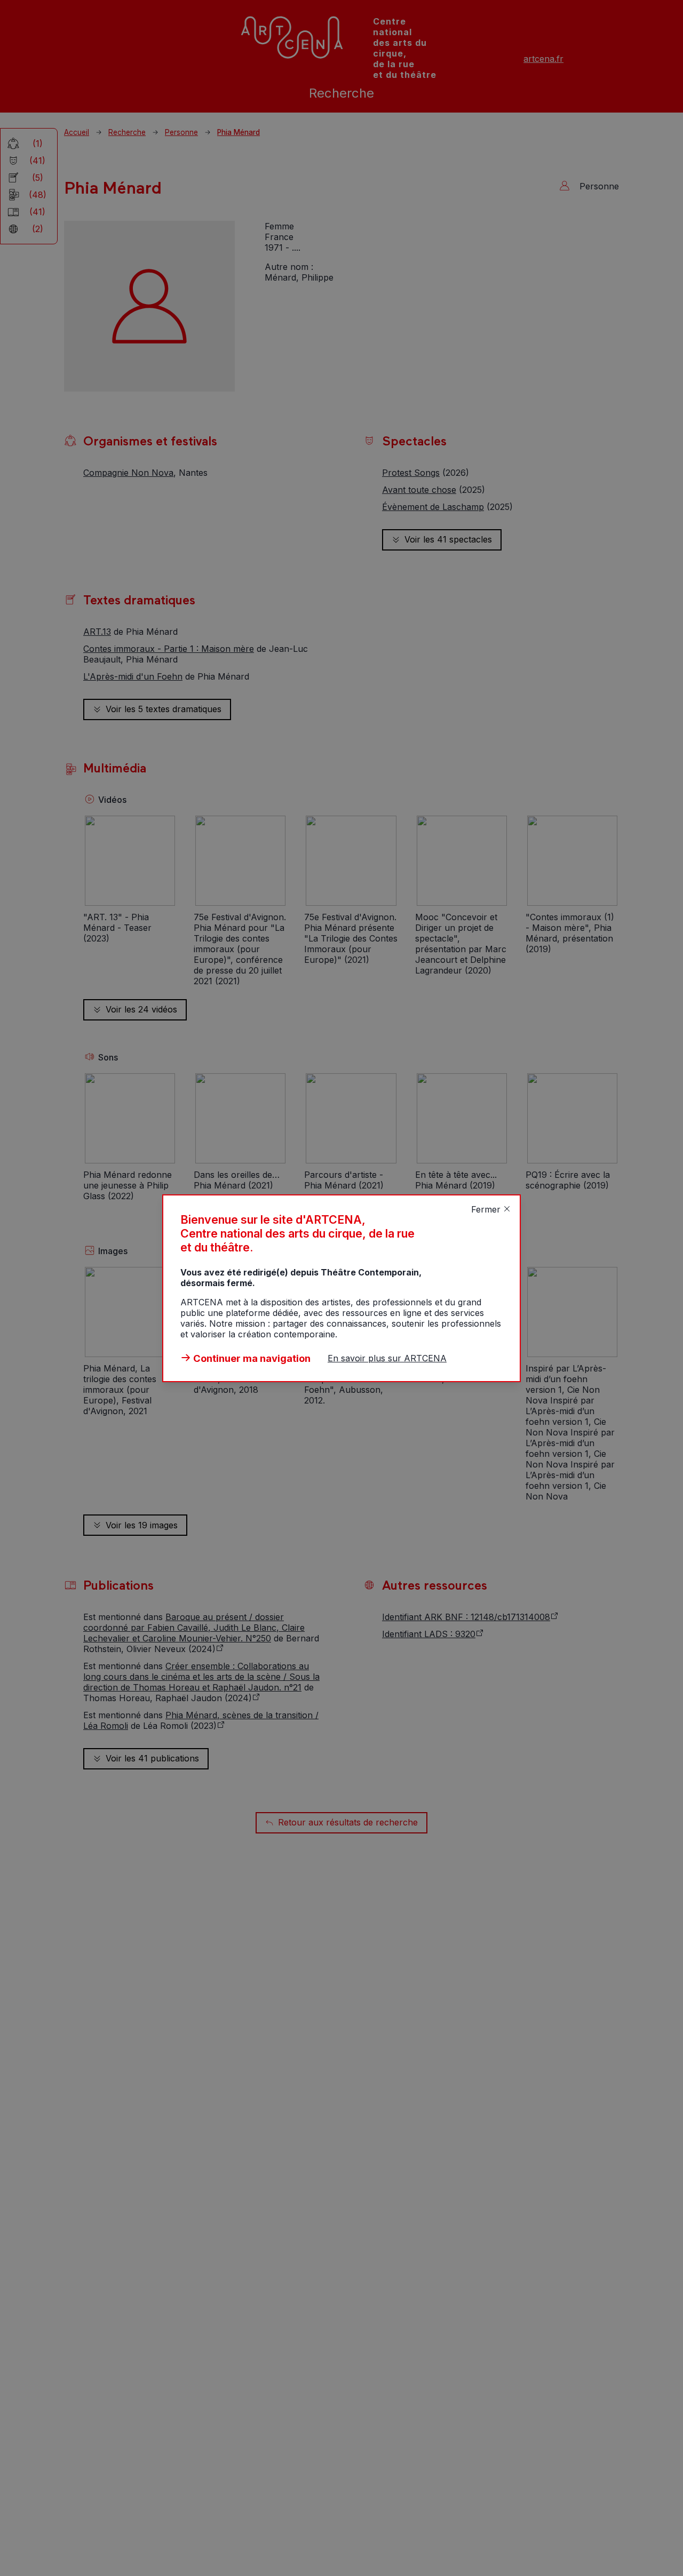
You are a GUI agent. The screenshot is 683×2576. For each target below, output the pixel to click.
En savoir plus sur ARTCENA (387, 1358)
